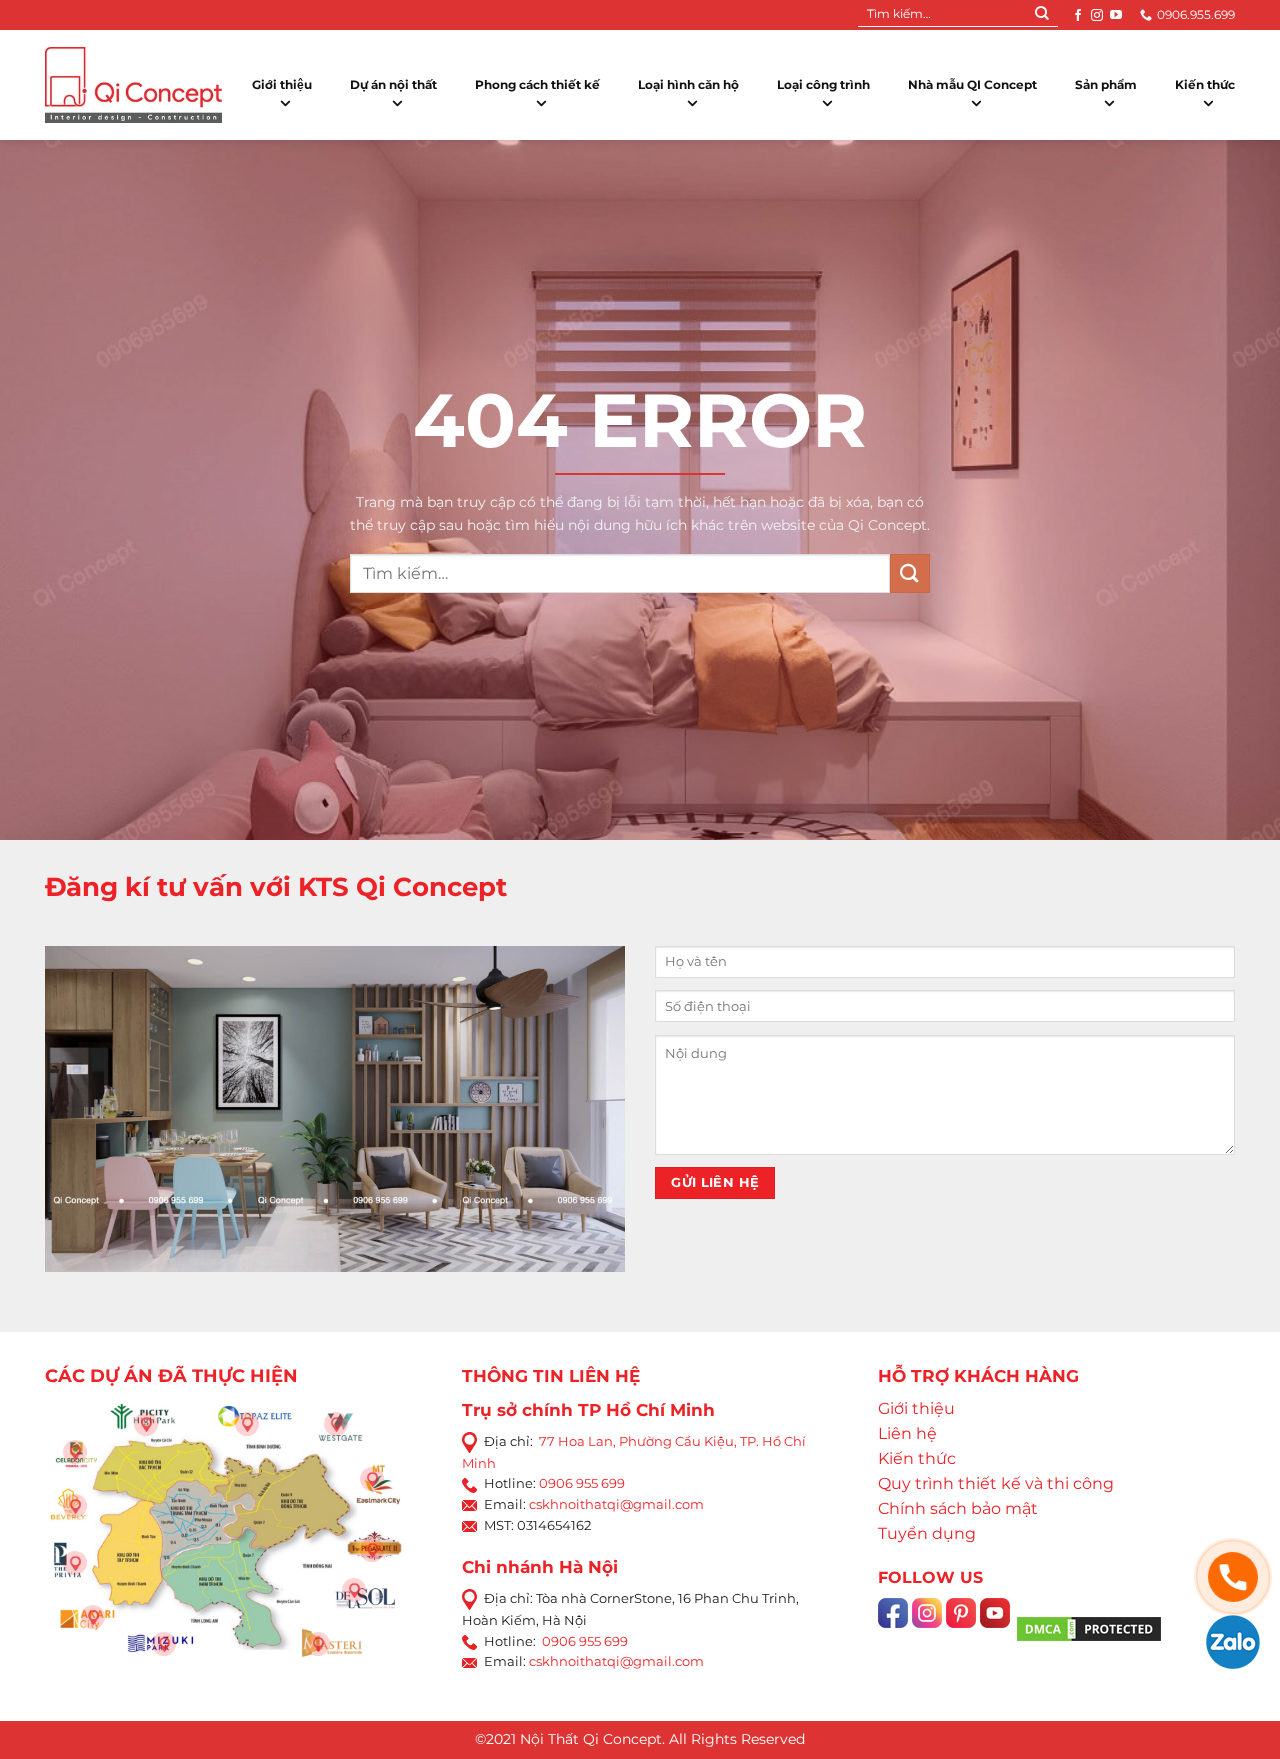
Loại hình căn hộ (688, 84)
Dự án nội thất (393, 84)
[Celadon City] (75, 1452)
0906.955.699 (1196, 14)
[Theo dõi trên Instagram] (1097, 15)
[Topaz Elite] (247, 1424)
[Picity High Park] (146, 1424)
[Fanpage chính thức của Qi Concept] (893, 1627)
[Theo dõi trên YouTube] (1116, 15)
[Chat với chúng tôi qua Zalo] (1233, 1640)
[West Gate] (336, 1424)
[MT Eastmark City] (372, 1479)
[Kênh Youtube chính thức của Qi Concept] (995, 1627)
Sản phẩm (1106, 84)
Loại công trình (823, 84)
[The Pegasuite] (372, 1550)
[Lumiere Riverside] (318, 1644)
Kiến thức (1205, 84)
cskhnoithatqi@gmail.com (616, 1504)
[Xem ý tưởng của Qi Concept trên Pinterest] (961, 1627)
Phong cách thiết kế (537, 84)
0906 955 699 (582, 1483)
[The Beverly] (75, 1506)
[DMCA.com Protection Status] (1089, 1628)
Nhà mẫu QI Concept (972, 84)
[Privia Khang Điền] (75, 1563)
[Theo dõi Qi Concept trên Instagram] (927, 1627)
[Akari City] (93, 1617)
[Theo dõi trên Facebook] (1078, 15)
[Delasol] (354, 1590)
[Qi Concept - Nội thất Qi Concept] (133, 84)
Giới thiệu (282, 84)
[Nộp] (1042, 15)
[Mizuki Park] (164, 1644)
